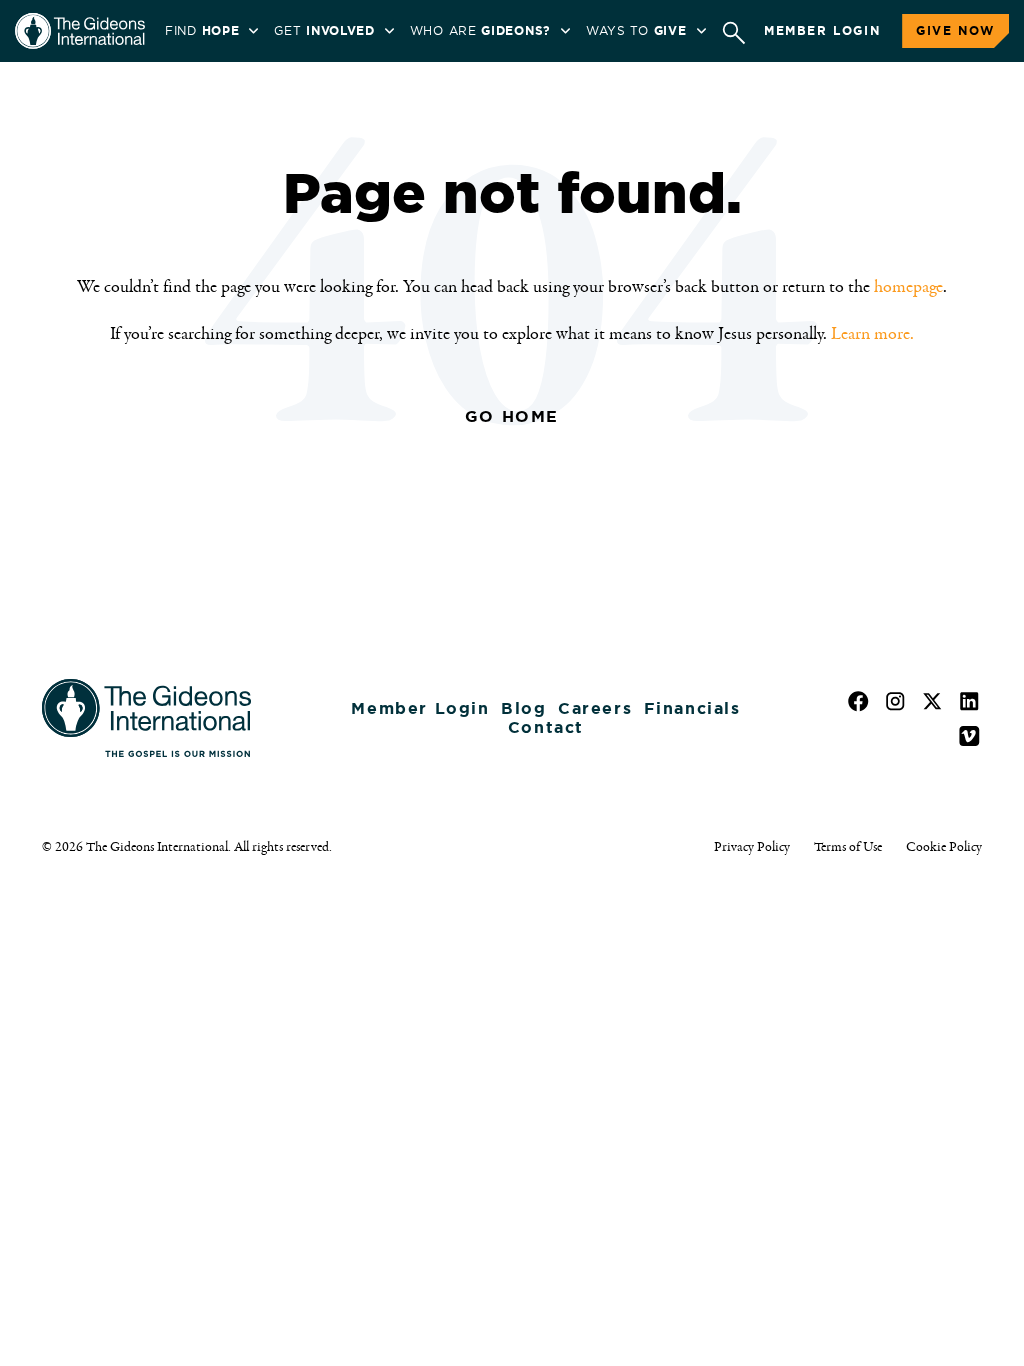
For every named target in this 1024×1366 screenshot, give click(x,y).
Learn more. (872, 334)
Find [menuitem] (202, 31)
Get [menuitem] (324, 31)
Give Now (955, 31)
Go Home (512, 416)
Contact (546, 727)
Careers (595, 708)
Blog (523, 708)
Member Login (822, 31)
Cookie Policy (944, 847)
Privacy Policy (752, 847)
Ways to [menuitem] (636, 31)
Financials (692, 708)
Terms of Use (848, 847)
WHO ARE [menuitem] (480, 31)
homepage (908, 287)
